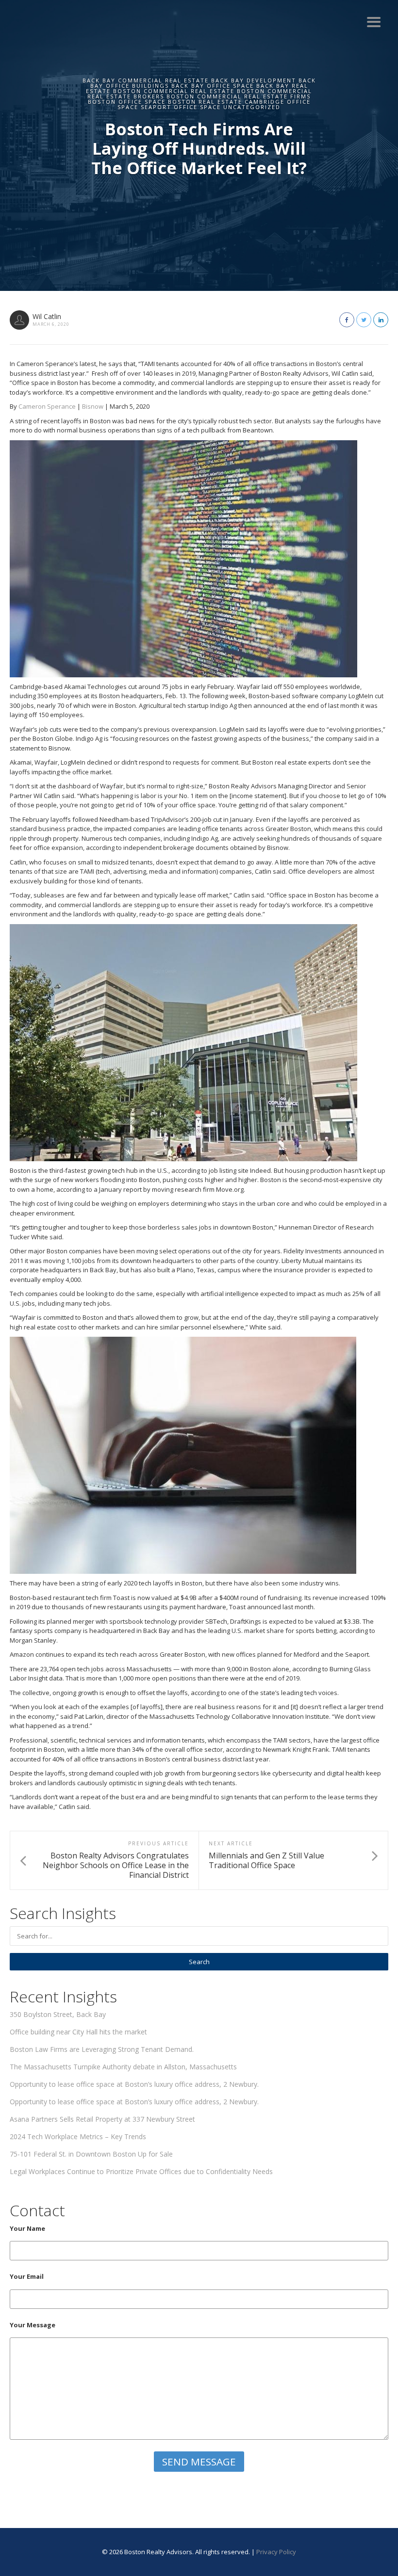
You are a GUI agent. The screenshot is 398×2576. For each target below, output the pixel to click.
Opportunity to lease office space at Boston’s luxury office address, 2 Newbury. (134, 2084)
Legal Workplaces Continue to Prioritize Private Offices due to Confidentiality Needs (141, 2171)
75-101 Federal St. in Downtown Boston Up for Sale (91, 2154)
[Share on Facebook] (347, 320)
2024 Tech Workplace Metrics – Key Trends (78, 2136)
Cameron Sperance (47, 406)
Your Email (27, 2276)
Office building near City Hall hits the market (78, 2032)
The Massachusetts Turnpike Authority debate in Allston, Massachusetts (123, 2067)
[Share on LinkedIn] (381, 320)
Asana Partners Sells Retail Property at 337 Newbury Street (102, 2119)
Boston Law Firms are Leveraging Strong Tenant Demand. (102, 2049)
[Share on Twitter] (364, 320)
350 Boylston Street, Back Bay (58, 2014)
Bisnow (93, 406)
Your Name (27, 2228)
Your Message (33, 2325)
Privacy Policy (276, 2552)
